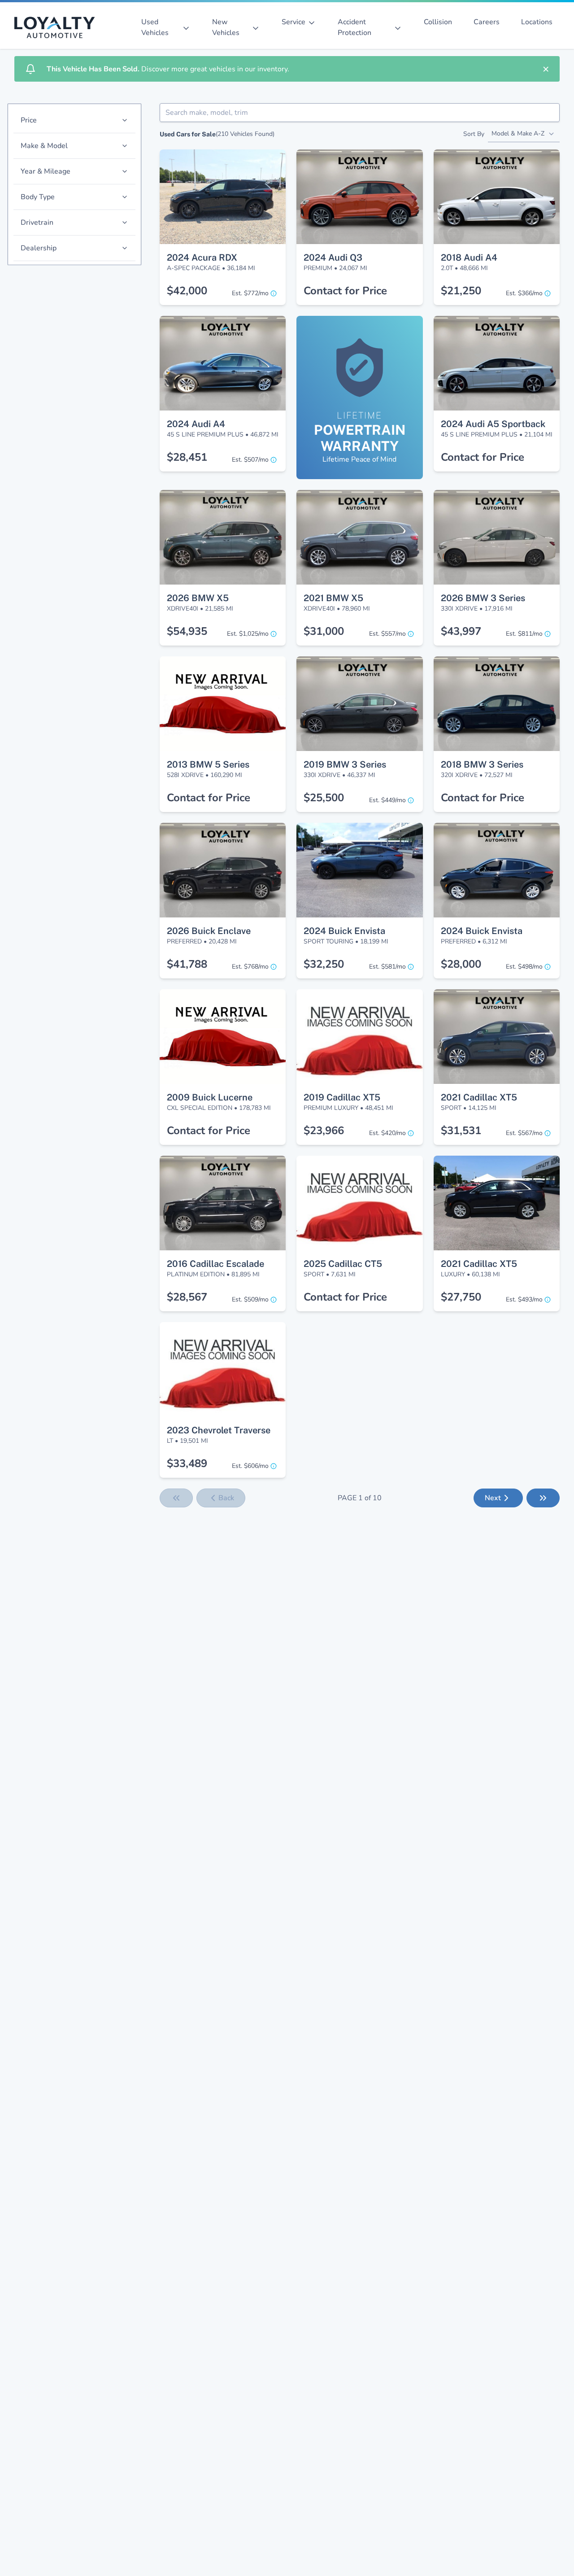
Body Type (38, 197)
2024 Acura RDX (202, 258)
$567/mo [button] (524, 1133)
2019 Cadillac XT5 (342, 1097)
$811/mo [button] (524, 634)
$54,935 (187, 631)
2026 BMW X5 (198, 598)
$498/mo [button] (524, 967)
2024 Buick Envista (344, 931)
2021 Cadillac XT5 (479, 1097)
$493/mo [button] (524, 1299)
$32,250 (324, 964)
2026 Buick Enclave (209, 931)
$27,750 (461, 1297)
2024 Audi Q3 (333, 258)
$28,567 (187, 1297)
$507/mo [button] (250, 460)
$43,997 (461, 631)
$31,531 (461, 1131)
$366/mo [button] (524, 293)
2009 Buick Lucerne (210, 1097)
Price (29, 120)
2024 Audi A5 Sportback (493, 424)
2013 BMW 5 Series (208, 764)
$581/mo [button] (387, 967)
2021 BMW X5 (333, 598)
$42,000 (187, 291)
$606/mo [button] (250, 1466)
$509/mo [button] (250, 1299)
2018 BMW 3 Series (482, 764)
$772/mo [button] (250, 293)
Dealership (39, 248)
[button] (223, 166)
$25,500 (324, 798)
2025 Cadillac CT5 (343, 1264)
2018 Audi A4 (469, 258)
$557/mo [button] (387, 634)
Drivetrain (37, 223)
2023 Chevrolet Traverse (219, 1430)
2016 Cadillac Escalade (215, 1264)
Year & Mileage (46, 171)
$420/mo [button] (387, 1133)
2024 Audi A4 (196, 424)
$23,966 (324, 1131)
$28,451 (187, 457)
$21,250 (461, 291)
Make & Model (44, 146)
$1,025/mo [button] (248, 634)
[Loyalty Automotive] (58, 27)
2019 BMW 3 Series (345, 764)
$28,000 (461, 964)
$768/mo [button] (250, 967)
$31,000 (324, 631)
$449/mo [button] (387, 800)
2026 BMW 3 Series (483, 598)
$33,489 (187, 1463)
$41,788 (187, 964)
